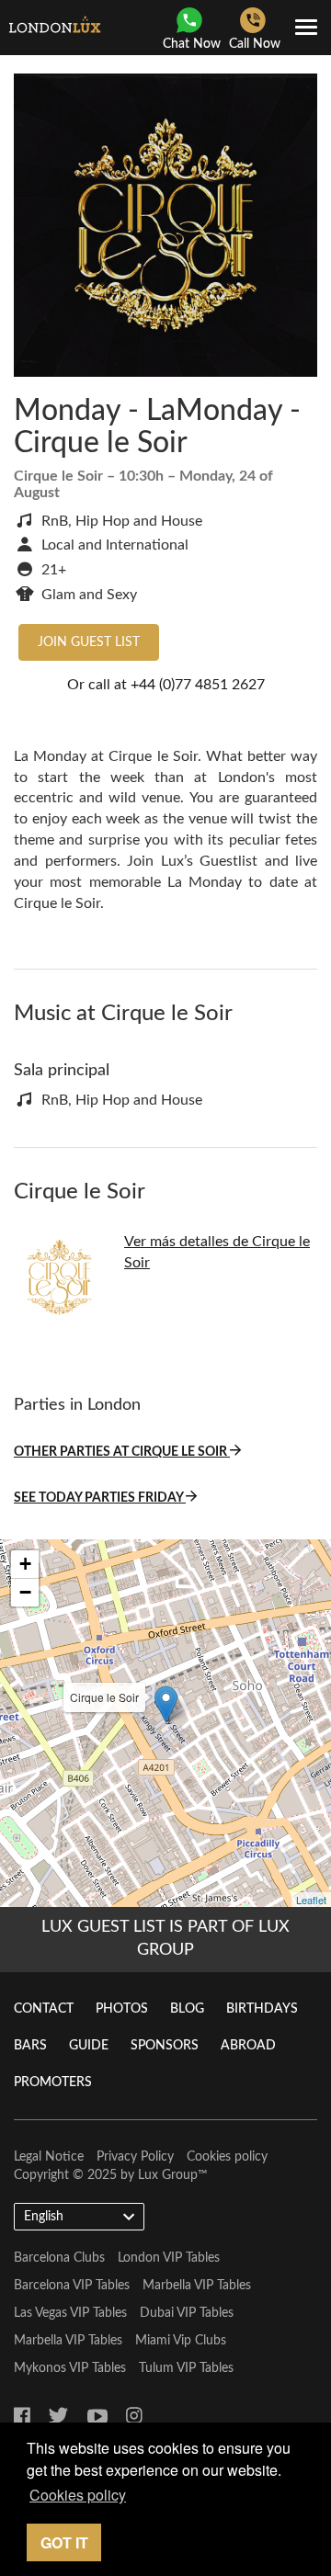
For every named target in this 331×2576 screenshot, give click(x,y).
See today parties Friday (100, 1498)
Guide (89, 2046)
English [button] (44, 2217)
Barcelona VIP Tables (72, 2286)
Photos (122, 2009)
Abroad (248, 2046)
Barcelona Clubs (59, 2258)
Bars (30, 2046)
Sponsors (165, 2046)
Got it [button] (64, 2542)
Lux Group (168, 2175)
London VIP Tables (169, 2258)
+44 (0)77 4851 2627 (198, 685)
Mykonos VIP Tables (70, 2368)
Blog (187, 2009)
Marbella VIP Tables (197, 2286)
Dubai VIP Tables (187, 2313)
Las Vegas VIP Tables (70, 2313)
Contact (44, 2009)
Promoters (53, 2082)
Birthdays (262, 2009)
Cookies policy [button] (78, 2495)
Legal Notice (49, 2157)
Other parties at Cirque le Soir (122, 1452)
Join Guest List (89, 642)
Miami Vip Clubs (181, 2341)
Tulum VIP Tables (186, 2368)
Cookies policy (227, 2157)
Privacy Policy (135, 2157)
